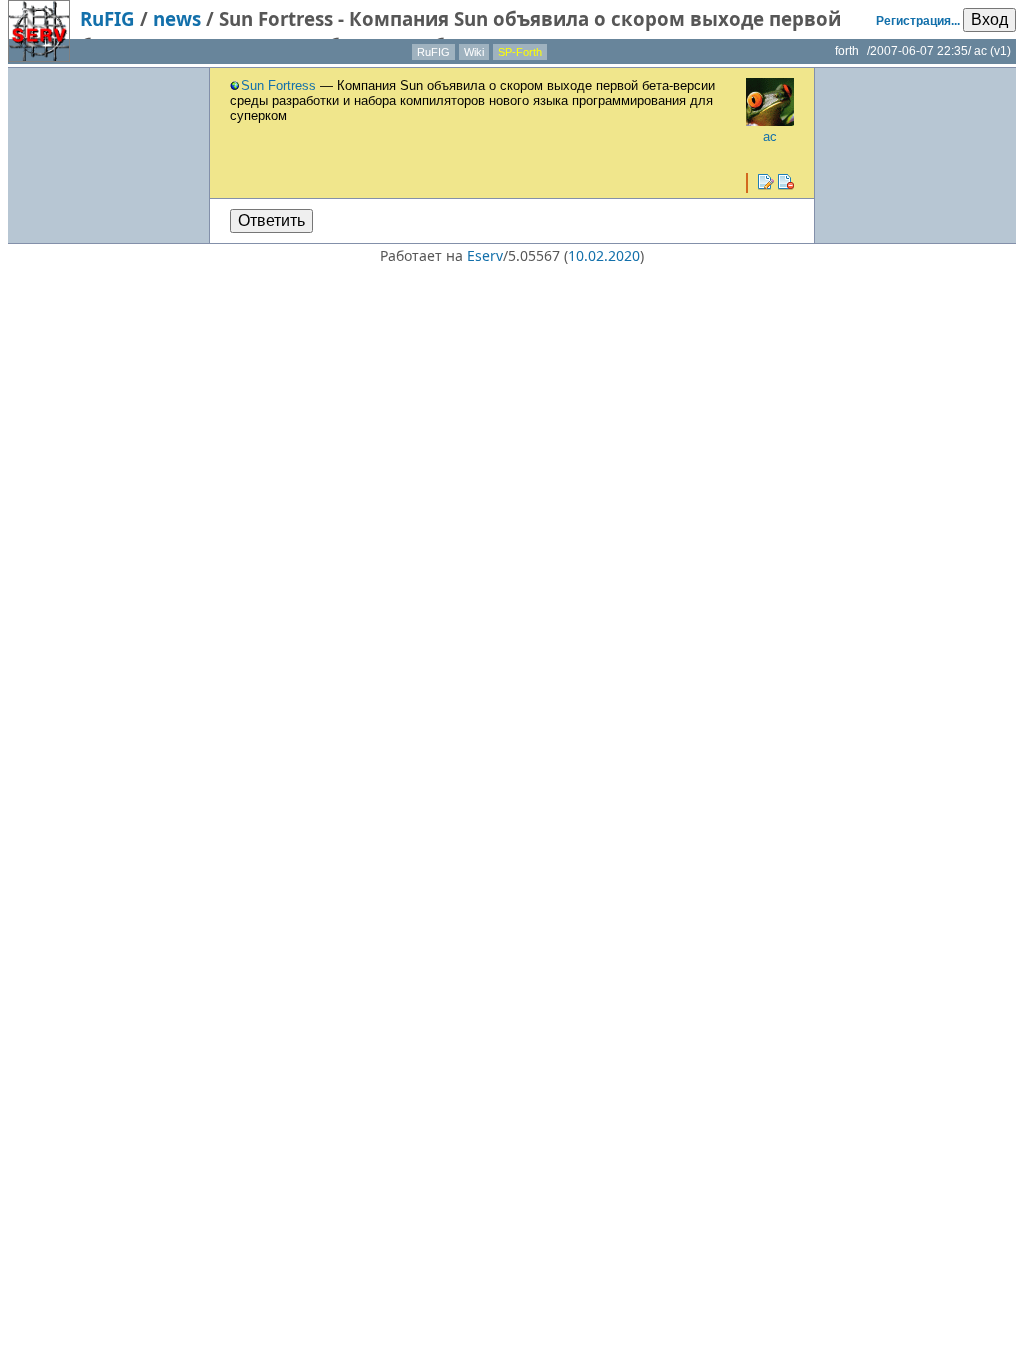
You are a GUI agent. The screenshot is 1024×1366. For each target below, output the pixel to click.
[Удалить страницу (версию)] (786, 182)
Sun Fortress (278, 85)
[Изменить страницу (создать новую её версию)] (766, 182)
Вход (989, 19)
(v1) (1000, 51)
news (177, 18)
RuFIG (107, 18)
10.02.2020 (604, 255)
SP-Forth (520, 52)
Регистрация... (918, 21)
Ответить (271, 220)
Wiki (474, 52)
